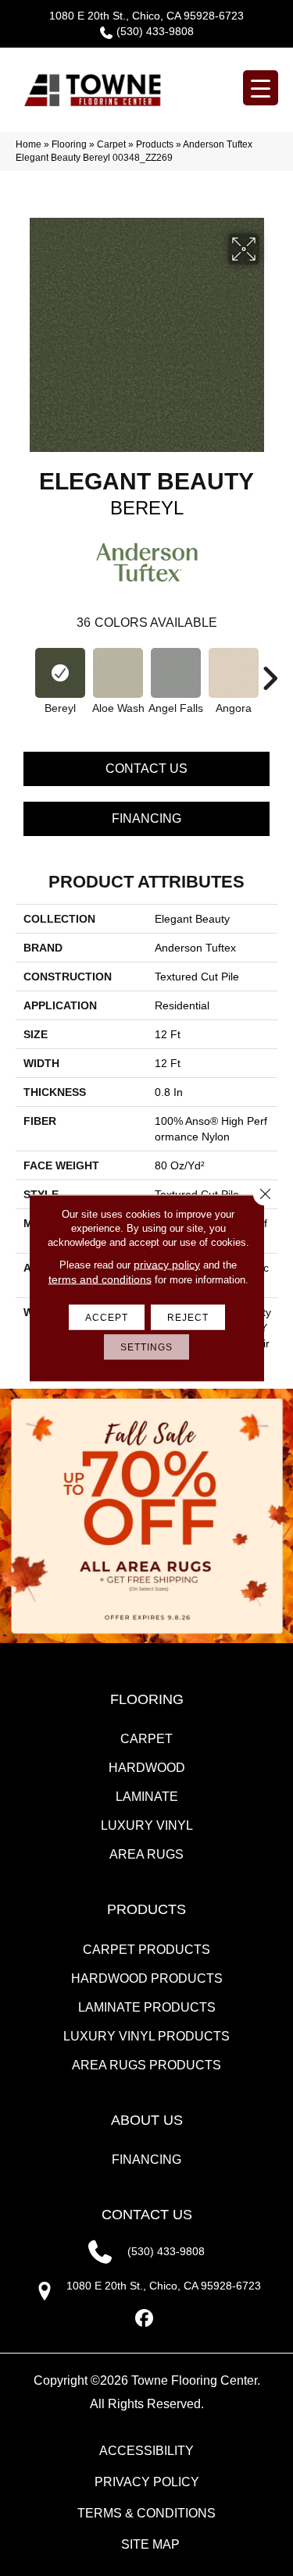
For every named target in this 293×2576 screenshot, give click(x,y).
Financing (146, 818)
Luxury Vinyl (147, 1825)
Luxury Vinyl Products (146, 2036)
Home (29, 144)
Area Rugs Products (146, 2065)
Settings (146, 1347)
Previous (23, 671)
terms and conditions (100, 1279)
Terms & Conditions (146, 2513)
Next (270, 671)
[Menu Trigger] (261, 88)
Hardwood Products (147, 1978)
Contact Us (146, 769)
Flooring (69, 144)
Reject (188, 1318)
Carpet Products (146, 1950)
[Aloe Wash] (118, 673)
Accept (107, 1318)
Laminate (147, 1797)
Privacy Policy (147, 2482)
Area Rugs (146, 1854)
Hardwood (147, 1768)
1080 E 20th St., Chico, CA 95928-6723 (146, 16)
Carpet (111, 144)
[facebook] (144, 2319)
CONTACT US (147, 2215)
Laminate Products (147, 2007)
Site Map (150, 2544)
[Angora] (234, 673)
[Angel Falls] (176, 673)
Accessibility (146, 2451)
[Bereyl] (60, 673)
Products (155, 144)
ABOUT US (147, 2120)
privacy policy (167, 1265)
